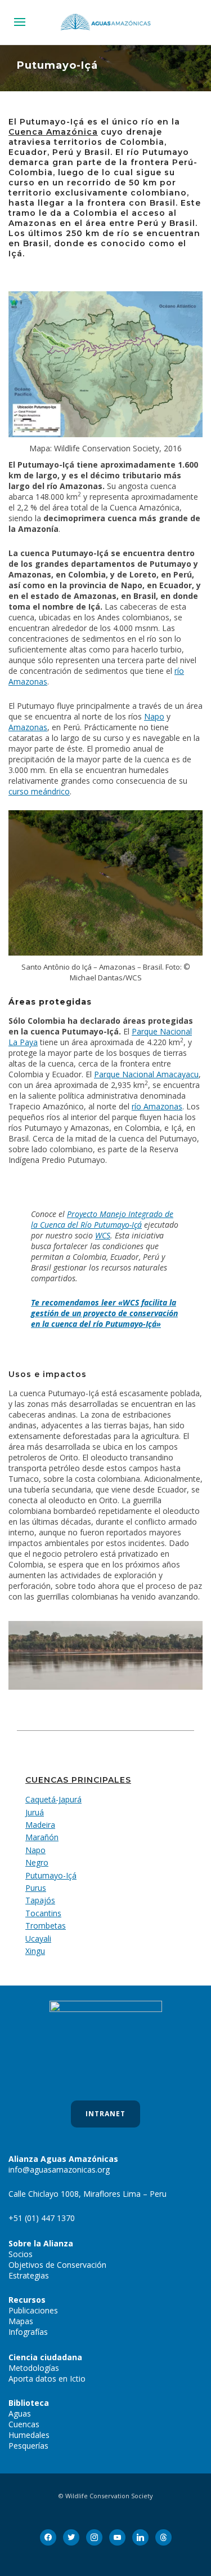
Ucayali (38, 1938)
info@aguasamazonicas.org (59, 2169)
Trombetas (46, 1926)
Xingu (35, 1951)
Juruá (35, 1812)
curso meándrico (39, 791)
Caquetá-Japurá (53, 1799)
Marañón (42, 1837)
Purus (36, 1888)
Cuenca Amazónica (53, 132)
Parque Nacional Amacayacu (146, 1074)
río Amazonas (157, 1106)
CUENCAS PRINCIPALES (78, 1780)
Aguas (20, 2413)
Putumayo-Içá (51, 1875)
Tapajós (40, 1900)
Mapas (21, 2321)
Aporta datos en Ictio (47, 2379)
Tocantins (43, 1913)
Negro (37, 1862)
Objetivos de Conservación (57, 2265)
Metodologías (34, 2368)
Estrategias (29, 2275)
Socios (21, 2254)
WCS (103, 1235)
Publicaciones (33, 2310)
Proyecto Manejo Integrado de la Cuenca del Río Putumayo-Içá (102, 1219)
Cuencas (24, 2424)
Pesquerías (28, 2446)
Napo (154, 716)
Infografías (28, 2332)
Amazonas (28, 727)
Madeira (40, 1825)
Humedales (29, 2435)
